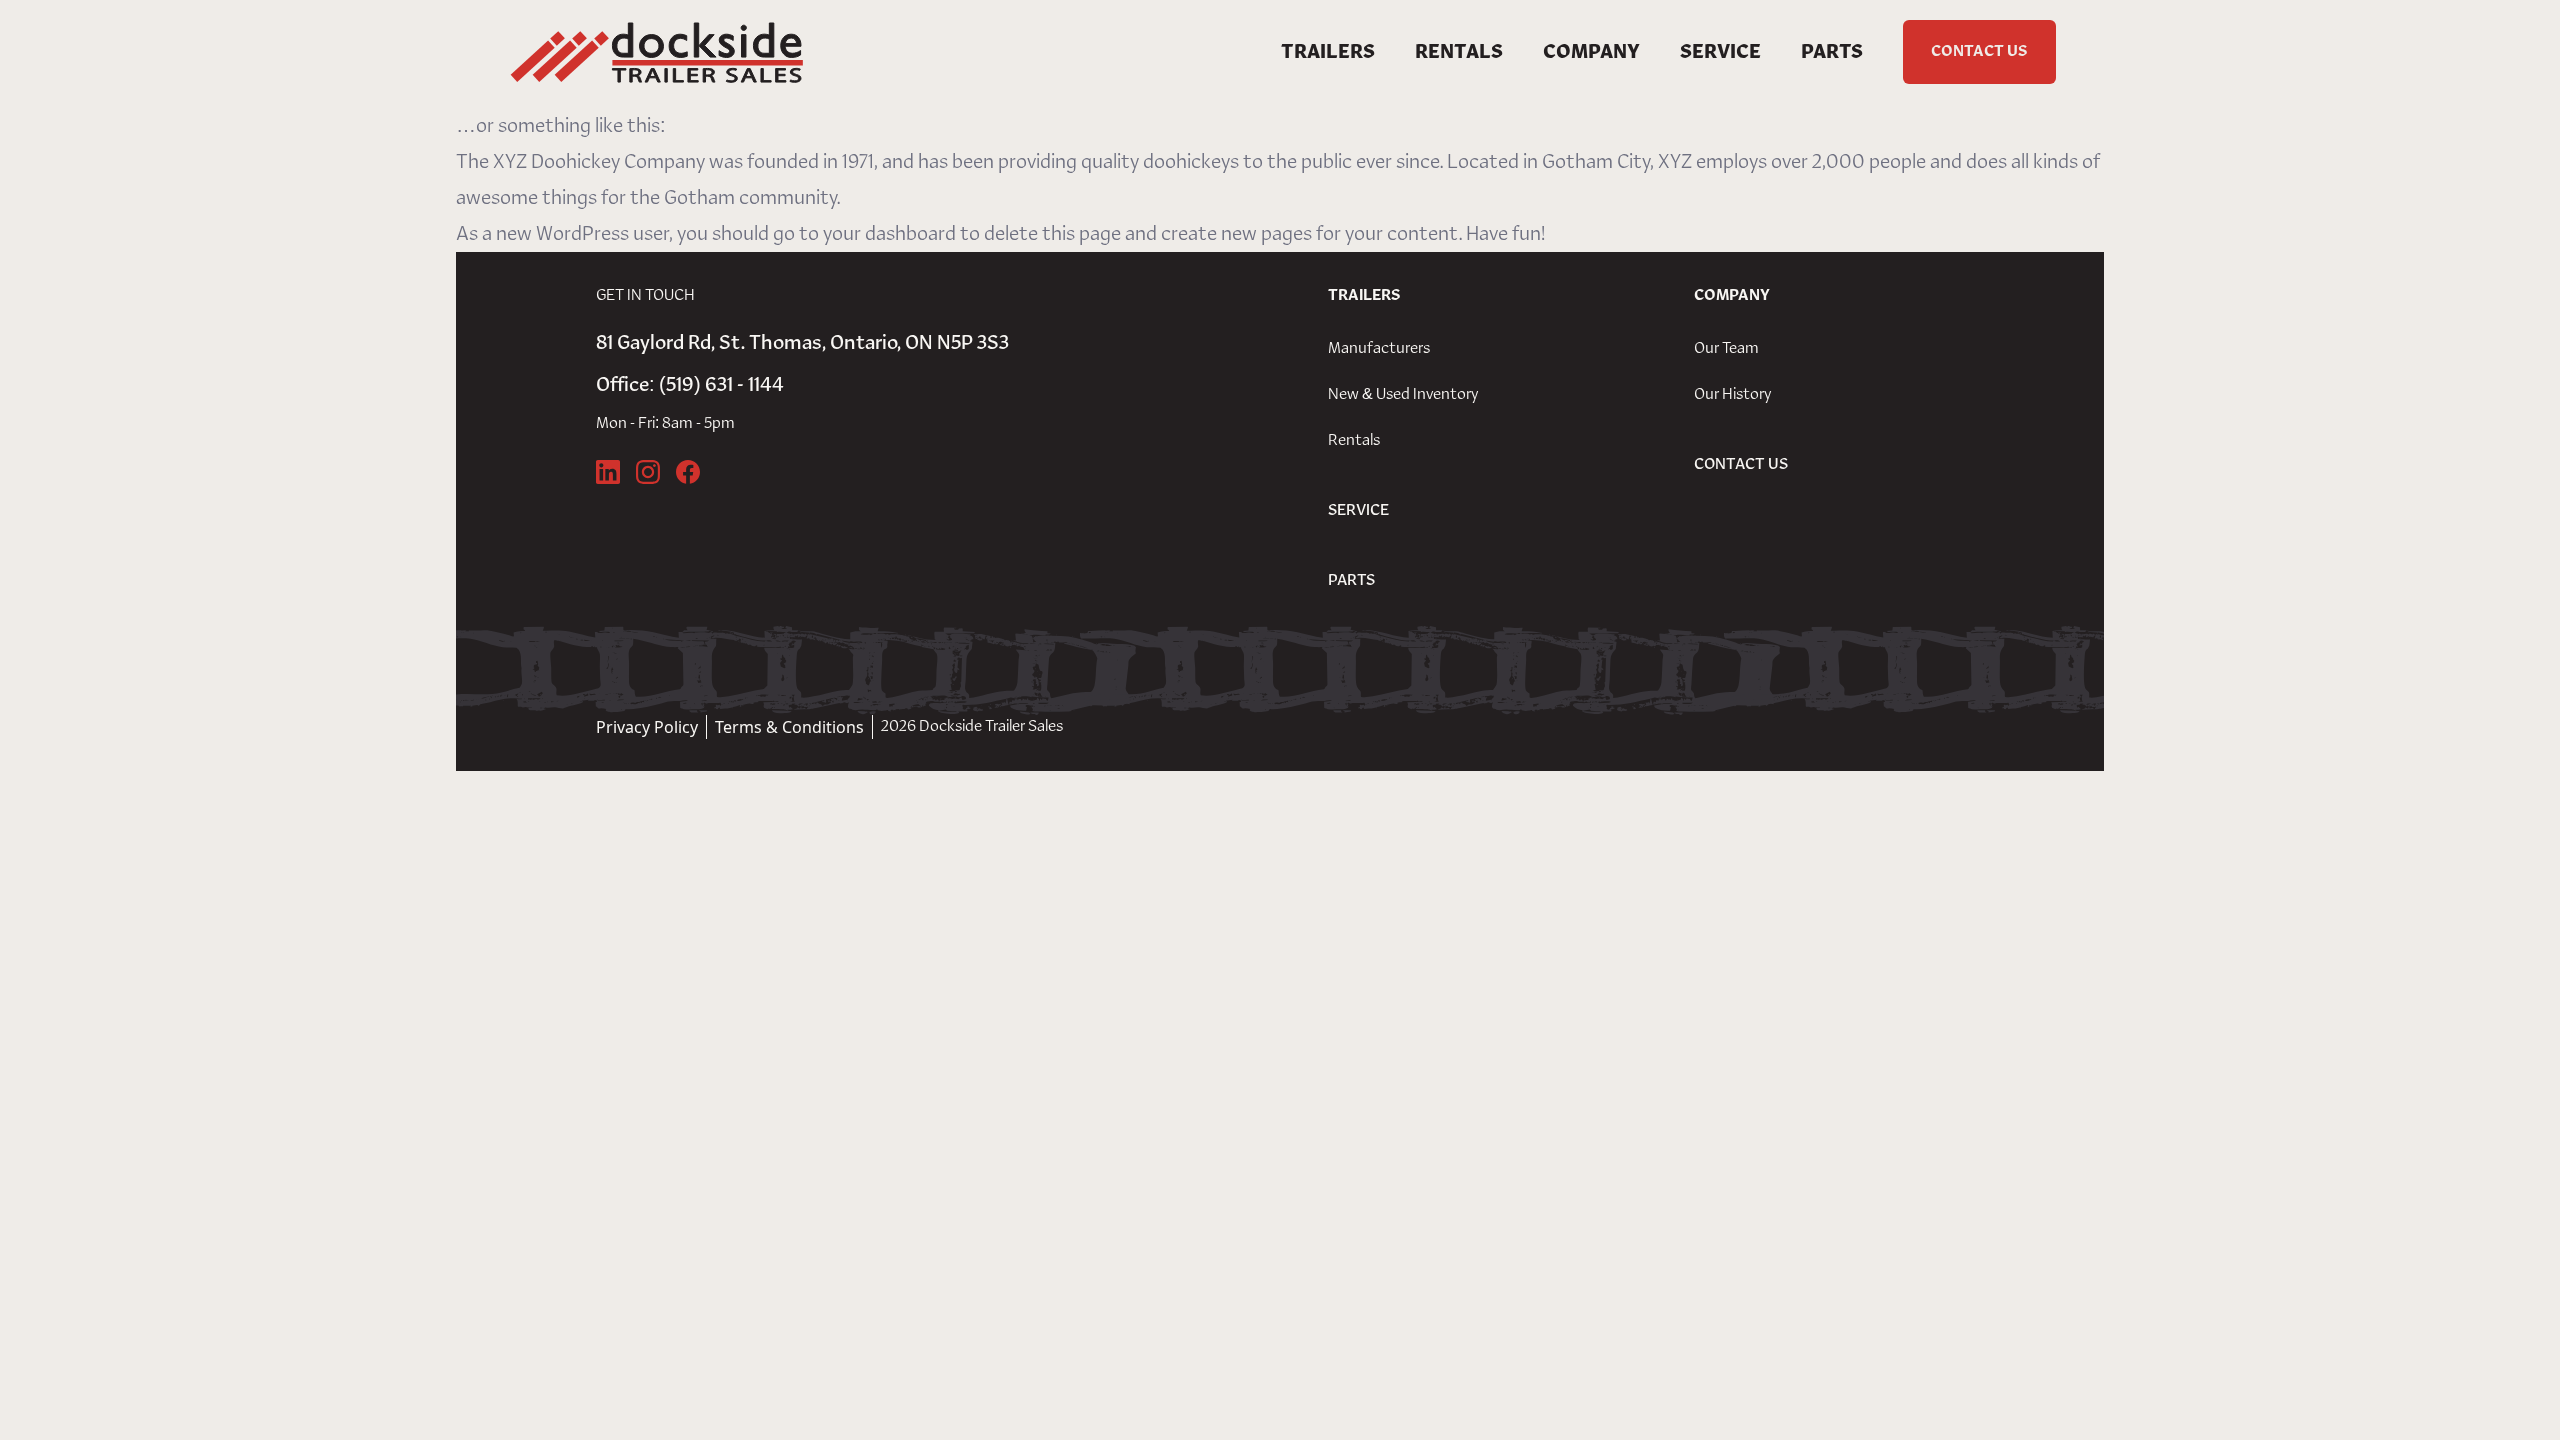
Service (1720, 52)
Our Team (1726, 349)
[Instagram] (648, 472)
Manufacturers (1379, 349)
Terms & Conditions (789, 727)
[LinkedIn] (608, 472)
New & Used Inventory (1403, 395)
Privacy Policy (647, 727)
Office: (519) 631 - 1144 (690, 385)
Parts (1832, 52)
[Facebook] (688, 472)
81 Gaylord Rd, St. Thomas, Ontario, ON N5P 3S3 (802, 343)
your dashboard (889, 234)
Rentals (1459, 52)
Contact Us (1979, 52)
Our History (1732, 395)
